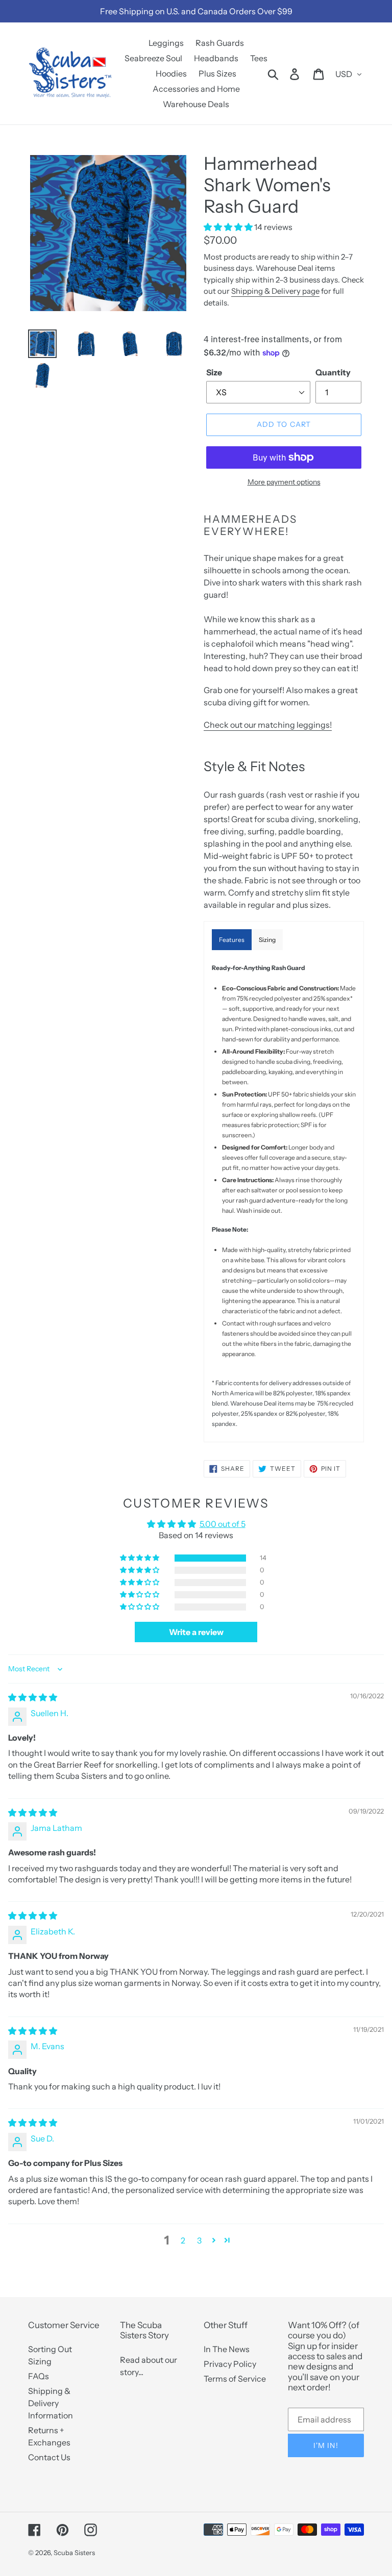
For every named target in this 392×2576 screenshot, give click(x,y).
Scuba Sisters (74, 2553)
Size (214, 372)
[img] (33, 1697)
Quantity (333, 372)
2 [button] (183, 2240)
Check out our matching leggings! (268, 725)
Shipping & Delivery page (275, 291)
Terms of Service (235, 2379)
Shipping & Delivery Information (51, 2403)
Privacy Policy (230, 2364)
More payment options (284, 482)
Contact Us (49, 2457)
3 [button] (199, 2240)
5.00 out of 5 (223, 1524)
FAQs (39, 2376)
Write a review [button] (196, 1632)
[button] (229, 227)
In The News (227, 2349)
